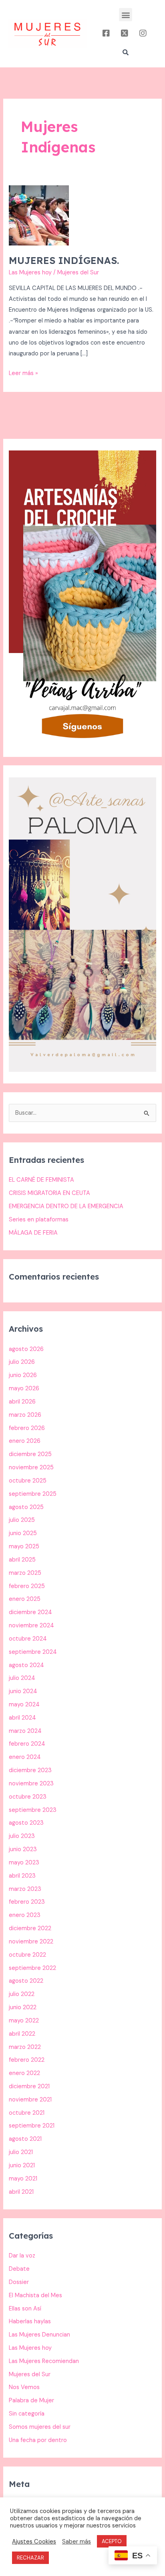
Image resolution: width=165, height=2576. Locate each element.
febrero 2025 (27, 1586)
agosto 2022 (26, 1981)
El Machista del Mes (35, 2295)
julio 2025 (22, 1520)
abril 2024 (22, 1718)
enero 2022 (24, 2073)
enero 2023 (25, 1915)
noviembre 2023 (31, 1784)
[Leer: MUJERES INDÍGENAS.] (39, 215)
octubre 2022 (27, 1955)
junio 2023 (23, 1849)
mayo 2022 (24, 2021)
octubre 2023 (28, 1797)
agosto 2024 (26, 1665)
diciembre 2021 (29, 2086)
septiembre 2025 (33, 1494)
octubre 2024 (28, 1639)
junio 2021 (22, 2165)
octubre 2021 (27, 2113)
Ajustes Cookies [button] (34, 2542)
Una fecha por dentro (38, 2440)
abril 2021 (21, 2192)
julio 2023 (22, 1836)
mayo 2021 (23, 2179)
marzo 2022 (25, 2047)
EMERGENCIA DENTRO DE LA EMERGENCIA (66, 1206)
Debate (19, 2269)
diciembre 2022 (30, 1928)
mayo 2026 (24, 1388)
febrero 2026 (27, 1428)
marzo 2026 (25, 1415)
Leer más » (23, 372)
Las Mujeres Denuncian (39, 2335)
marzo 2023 (25, 1889)
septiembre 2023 (33, 1810)
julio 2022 (22, 1994)
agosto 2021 (25, 2139)
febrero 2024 (27, 1744)
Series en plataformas (39, 1220)
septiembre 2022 (32, 1968)
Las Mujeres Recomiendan (44, 2361)
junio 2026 (23, 1375)
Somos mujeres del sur (40, 2427)
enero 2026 (25, 1441)
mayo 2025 (24, 1547)
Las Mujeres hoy (30, 273)
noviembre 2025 (31, 1468)
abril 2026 (22, 1402)
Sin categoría (27, 2414)
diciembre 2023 (30, 1770)
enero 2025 (25, 1599)
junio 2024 (23, 1691)
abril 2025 (22, 1560)
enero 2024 (25, 1757)
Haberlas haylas (30, 2321)
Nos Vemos (24, 2387)
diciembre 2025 (30, 1454)
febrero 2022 (27, 2060)
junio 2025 (23, 1533)
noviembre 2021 (30, 2100)
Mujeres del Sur (30, 2374)
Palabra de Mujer (31, 2401)
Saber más (76, 2542)
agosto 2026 (26, 1349)
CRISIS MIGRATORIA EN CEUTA (49, 1193)
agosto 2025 (26, 1507)
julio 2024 (22, 1678)
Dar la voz (22, 2256)
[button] (126, 15)
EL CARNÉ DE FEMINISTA (41, 1180)
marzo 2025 (25, 1573)
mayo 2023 (24, 1863)
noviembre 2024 (31, 1626)
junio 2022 (23, 2007)
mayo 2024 (24, 1705)
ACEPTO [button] (112, 2541)
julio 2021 (21, 2152)
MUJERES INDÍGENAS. (64, 260)
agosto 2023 (26, 1823)
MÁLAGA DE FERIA (33, 1233)
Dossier (19, 2282)
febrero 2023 (27, 1902)
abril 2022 (22, 2034)
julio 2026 (22, 1362)
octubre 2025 (28, 1481)
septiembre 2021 (32, 2126)
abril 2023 (22, 1876)
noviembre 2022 (31, 1942)
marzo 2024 (25, 1731)
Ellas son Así (25, 2309)
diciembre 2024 (30, 1612)
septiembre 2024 (33, 1652)
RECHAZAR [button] (30, 2558)
